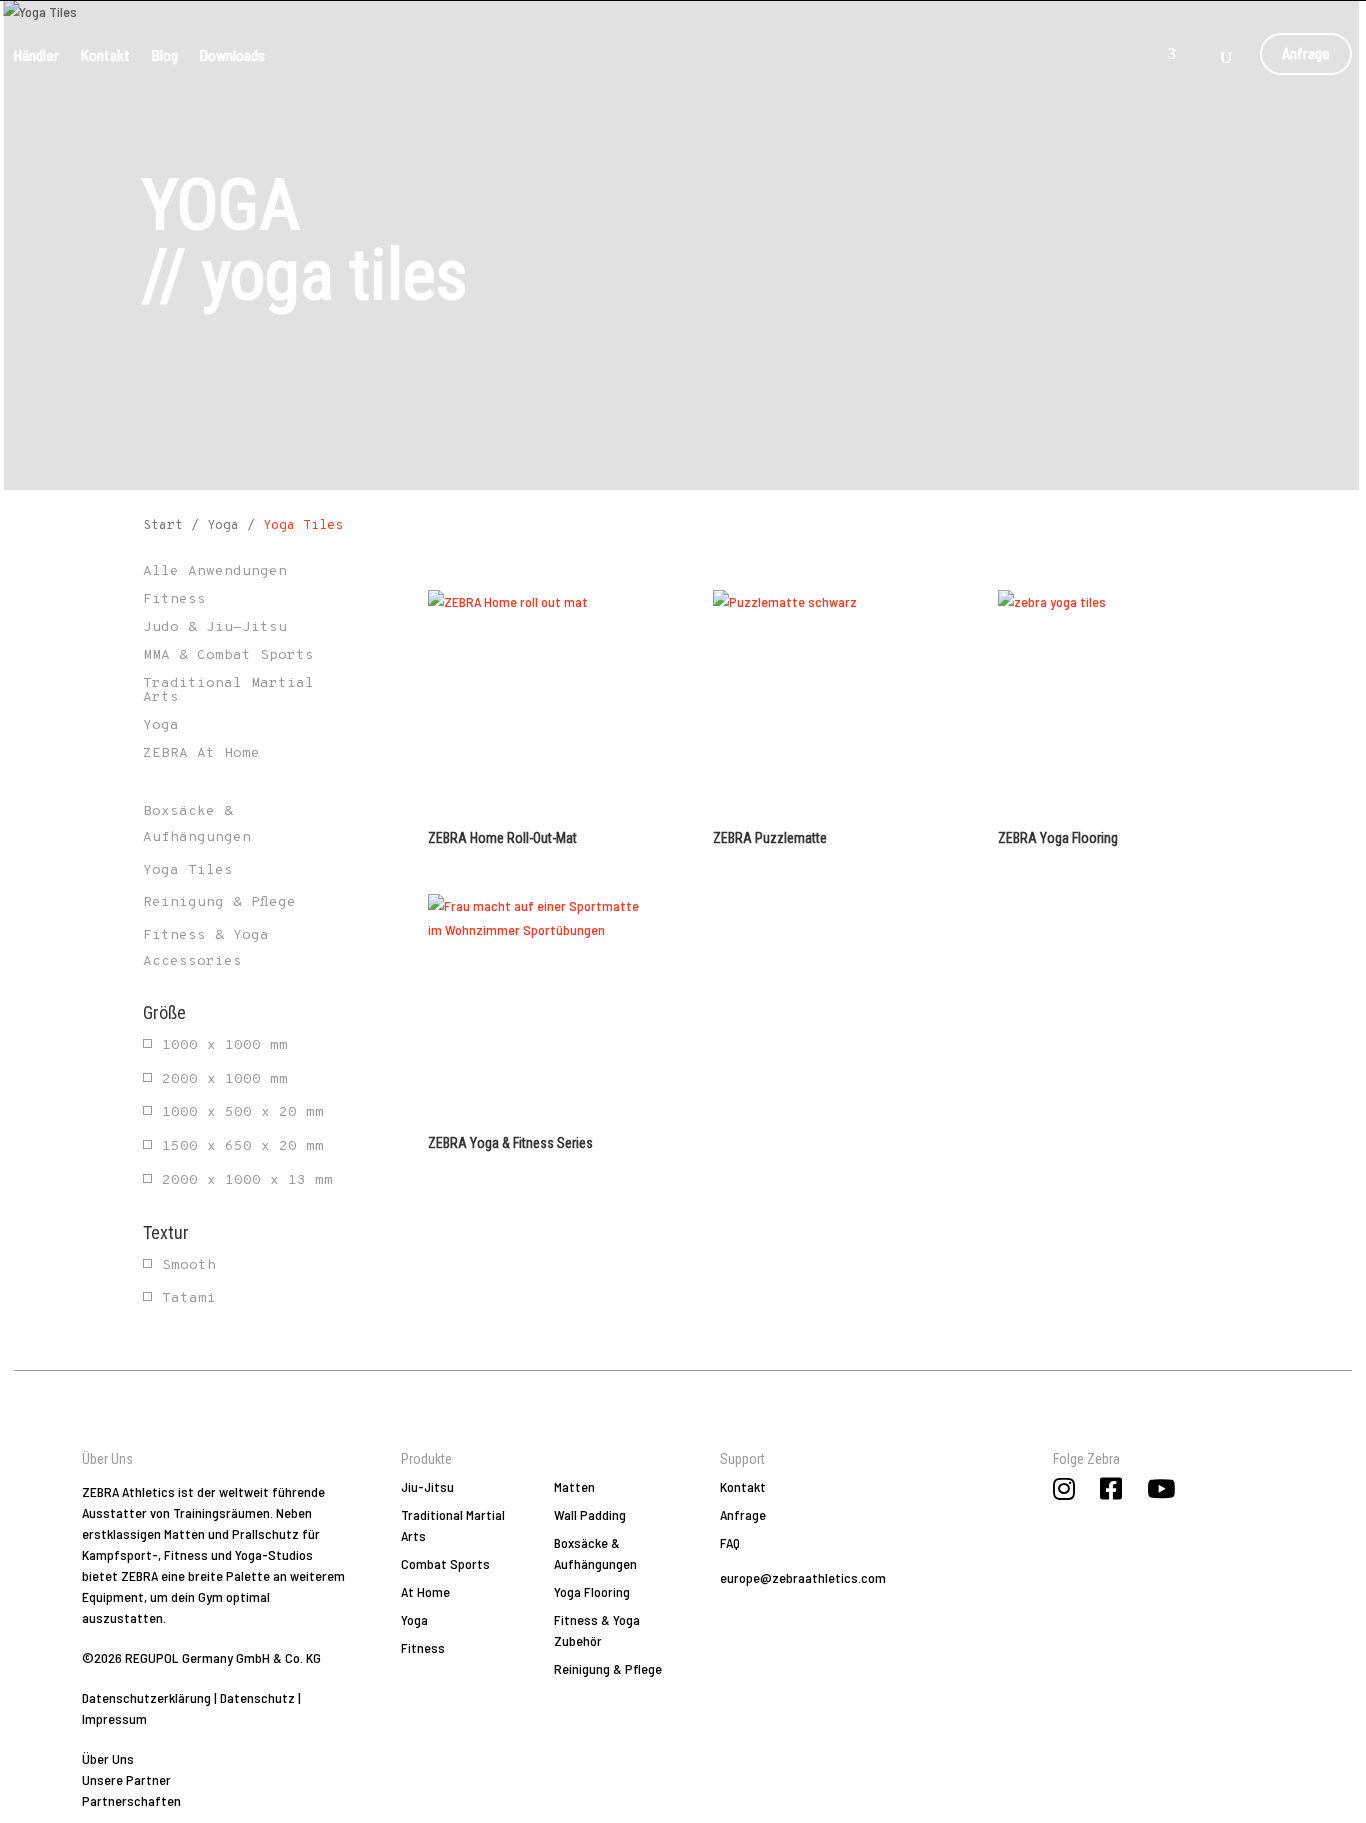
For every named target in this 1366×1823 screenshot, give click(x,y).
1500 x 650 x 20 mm (243, 1146)
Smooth (189, 1265)
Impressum (114, 1718)
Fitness (423, 1647)
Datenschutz (257, 1697)
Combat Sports (445, 1563)
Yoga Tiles (188, 870)
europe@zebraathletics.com (803, 1577)
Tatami (189, 1298)
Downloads (232, 54)
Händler (36, 54)
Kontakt (105, 54)
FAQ (730, 1542)
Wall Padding (590, 1514)
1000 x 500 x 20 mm (243, 1112)
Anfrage (1306, 51)
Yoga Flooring (592, 1591)
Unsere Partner (126, 1779)
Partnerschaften (131, 1800)
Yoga (223, 526)
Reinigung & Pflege (219, 902)
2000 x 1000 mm (225, 1079)
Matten (574, 1486)
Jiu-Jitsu (427, 1486)
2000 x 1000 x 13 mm (247, 1180)
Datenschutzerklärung (146, 1697)
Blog (165, 54)
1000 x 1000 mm (225, 1045)
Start (163, 526)
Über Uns (108, 1758)
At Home (425, 1591)
